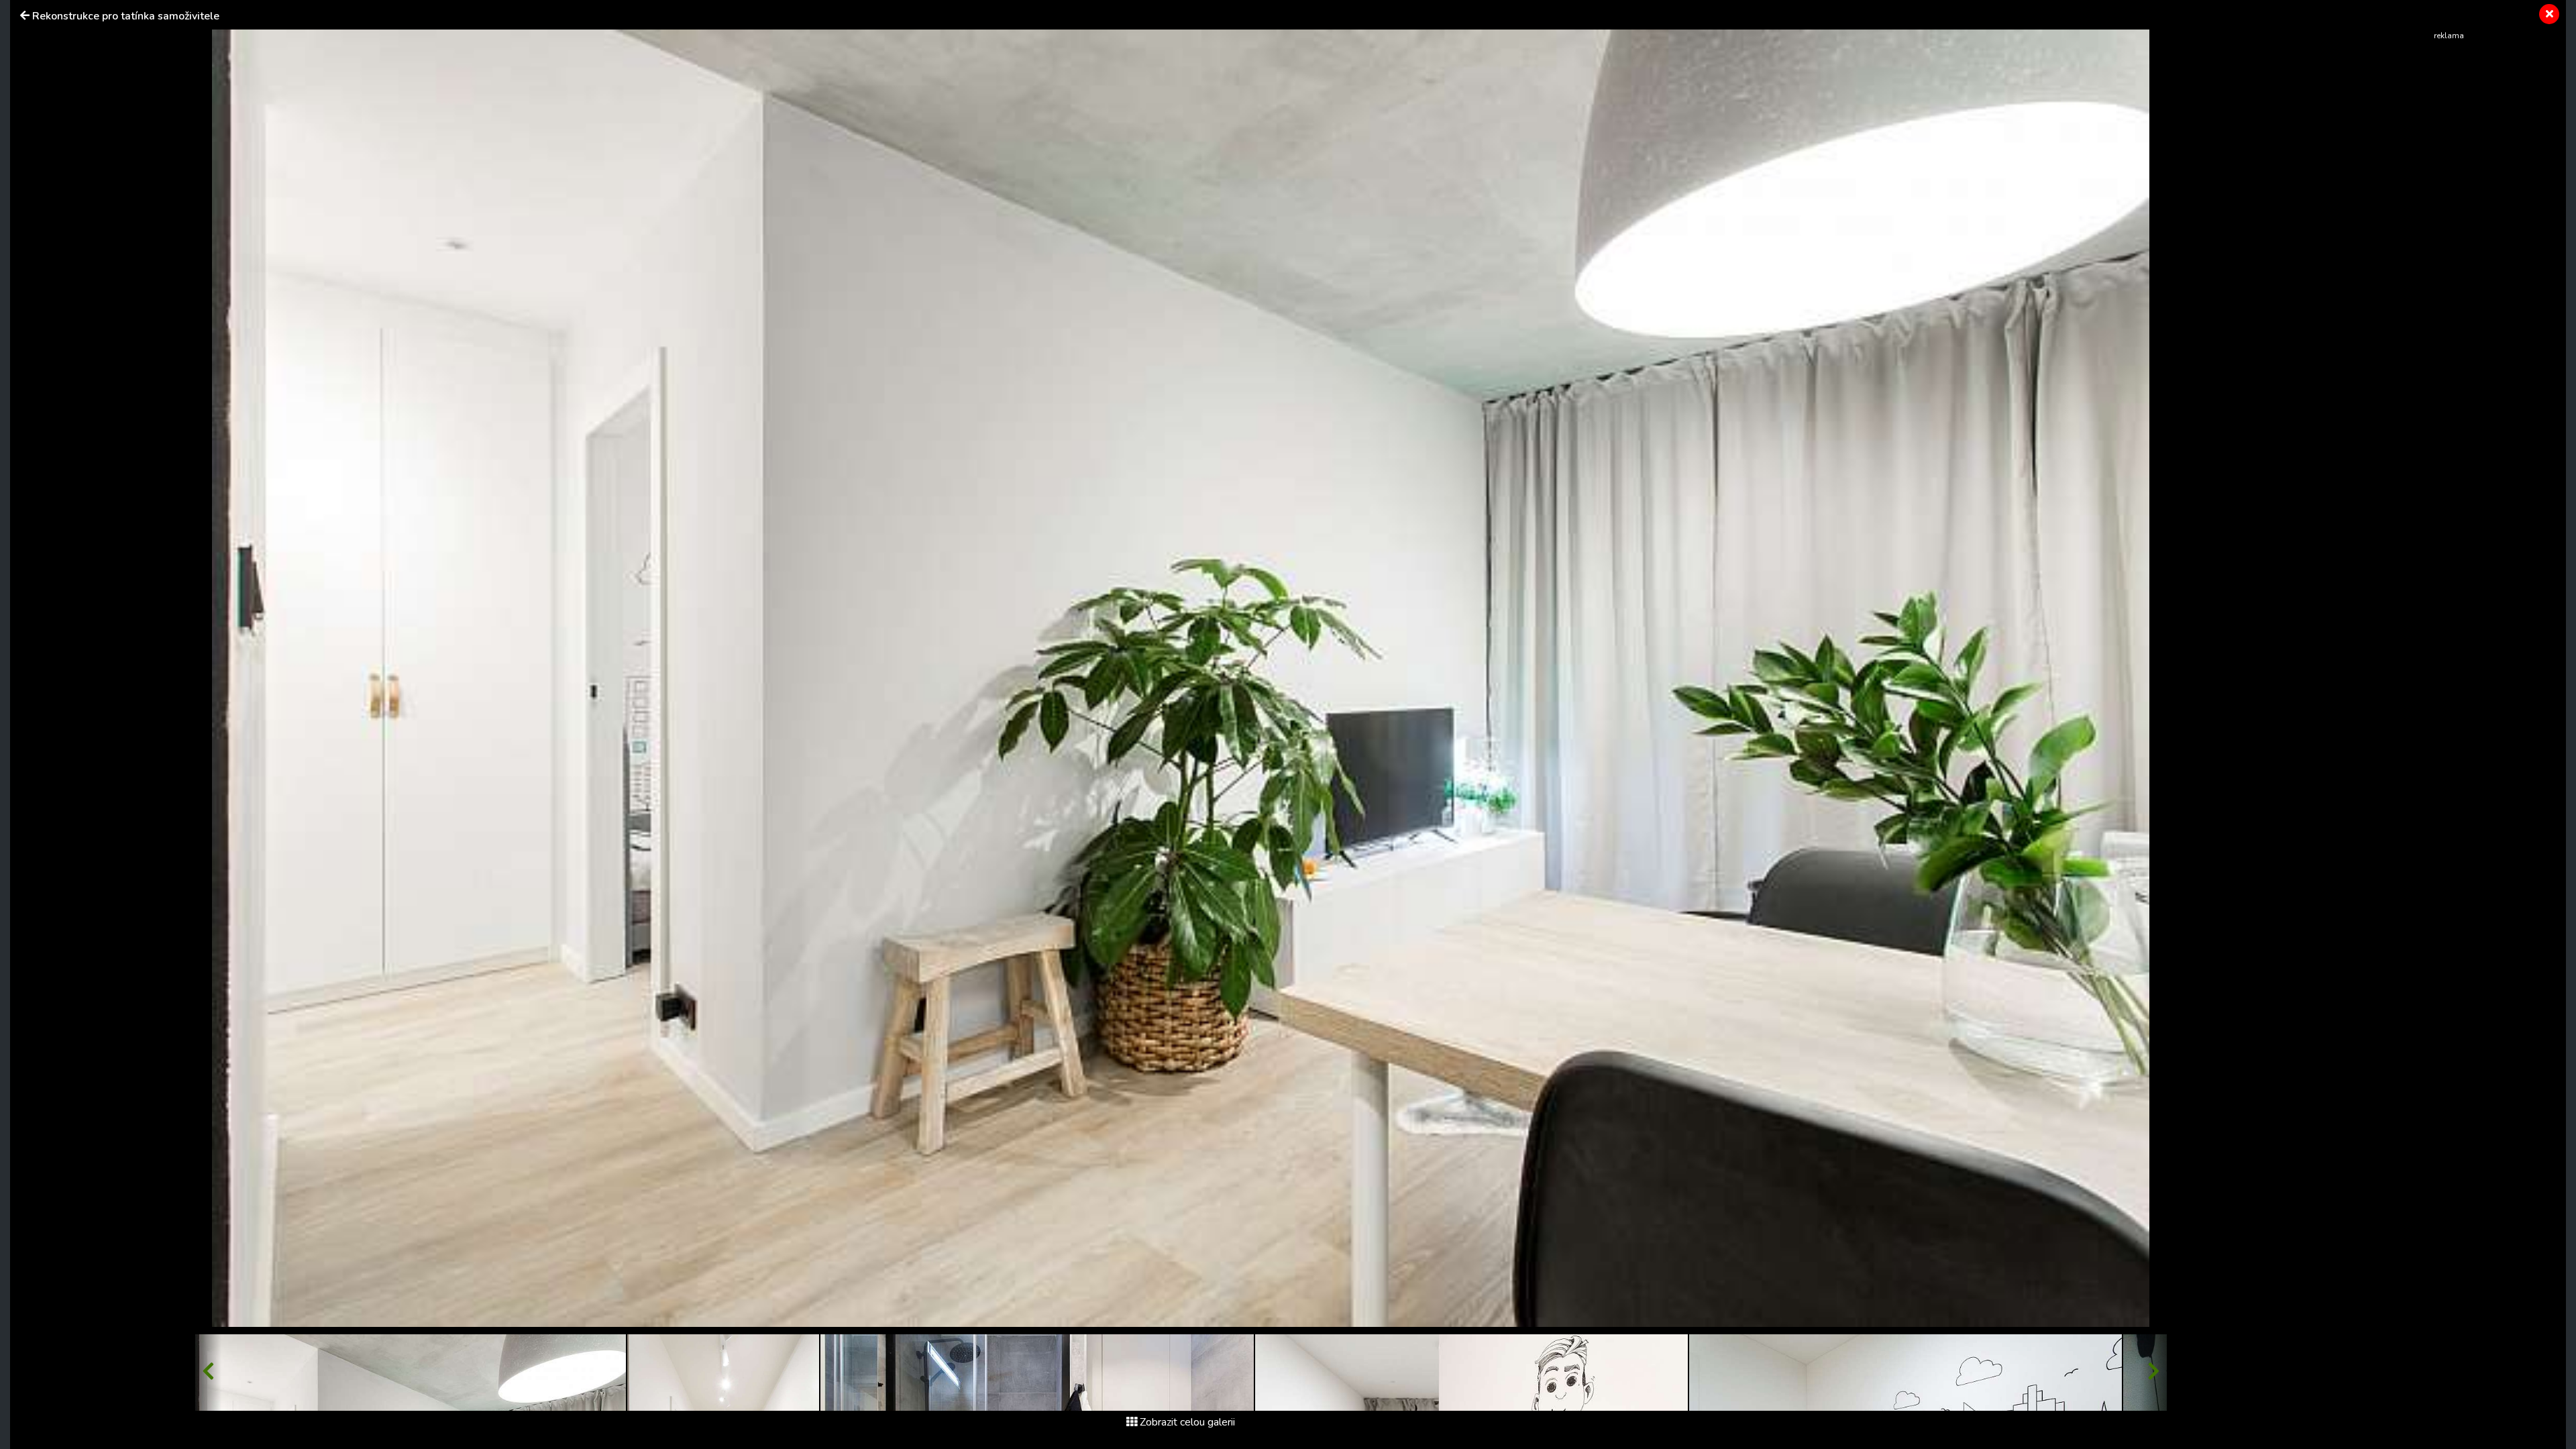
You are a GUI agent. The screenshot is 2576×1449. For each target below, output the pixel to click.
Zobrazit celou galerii (1187, 1422)
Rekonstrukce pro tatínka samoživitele (126, 16)
